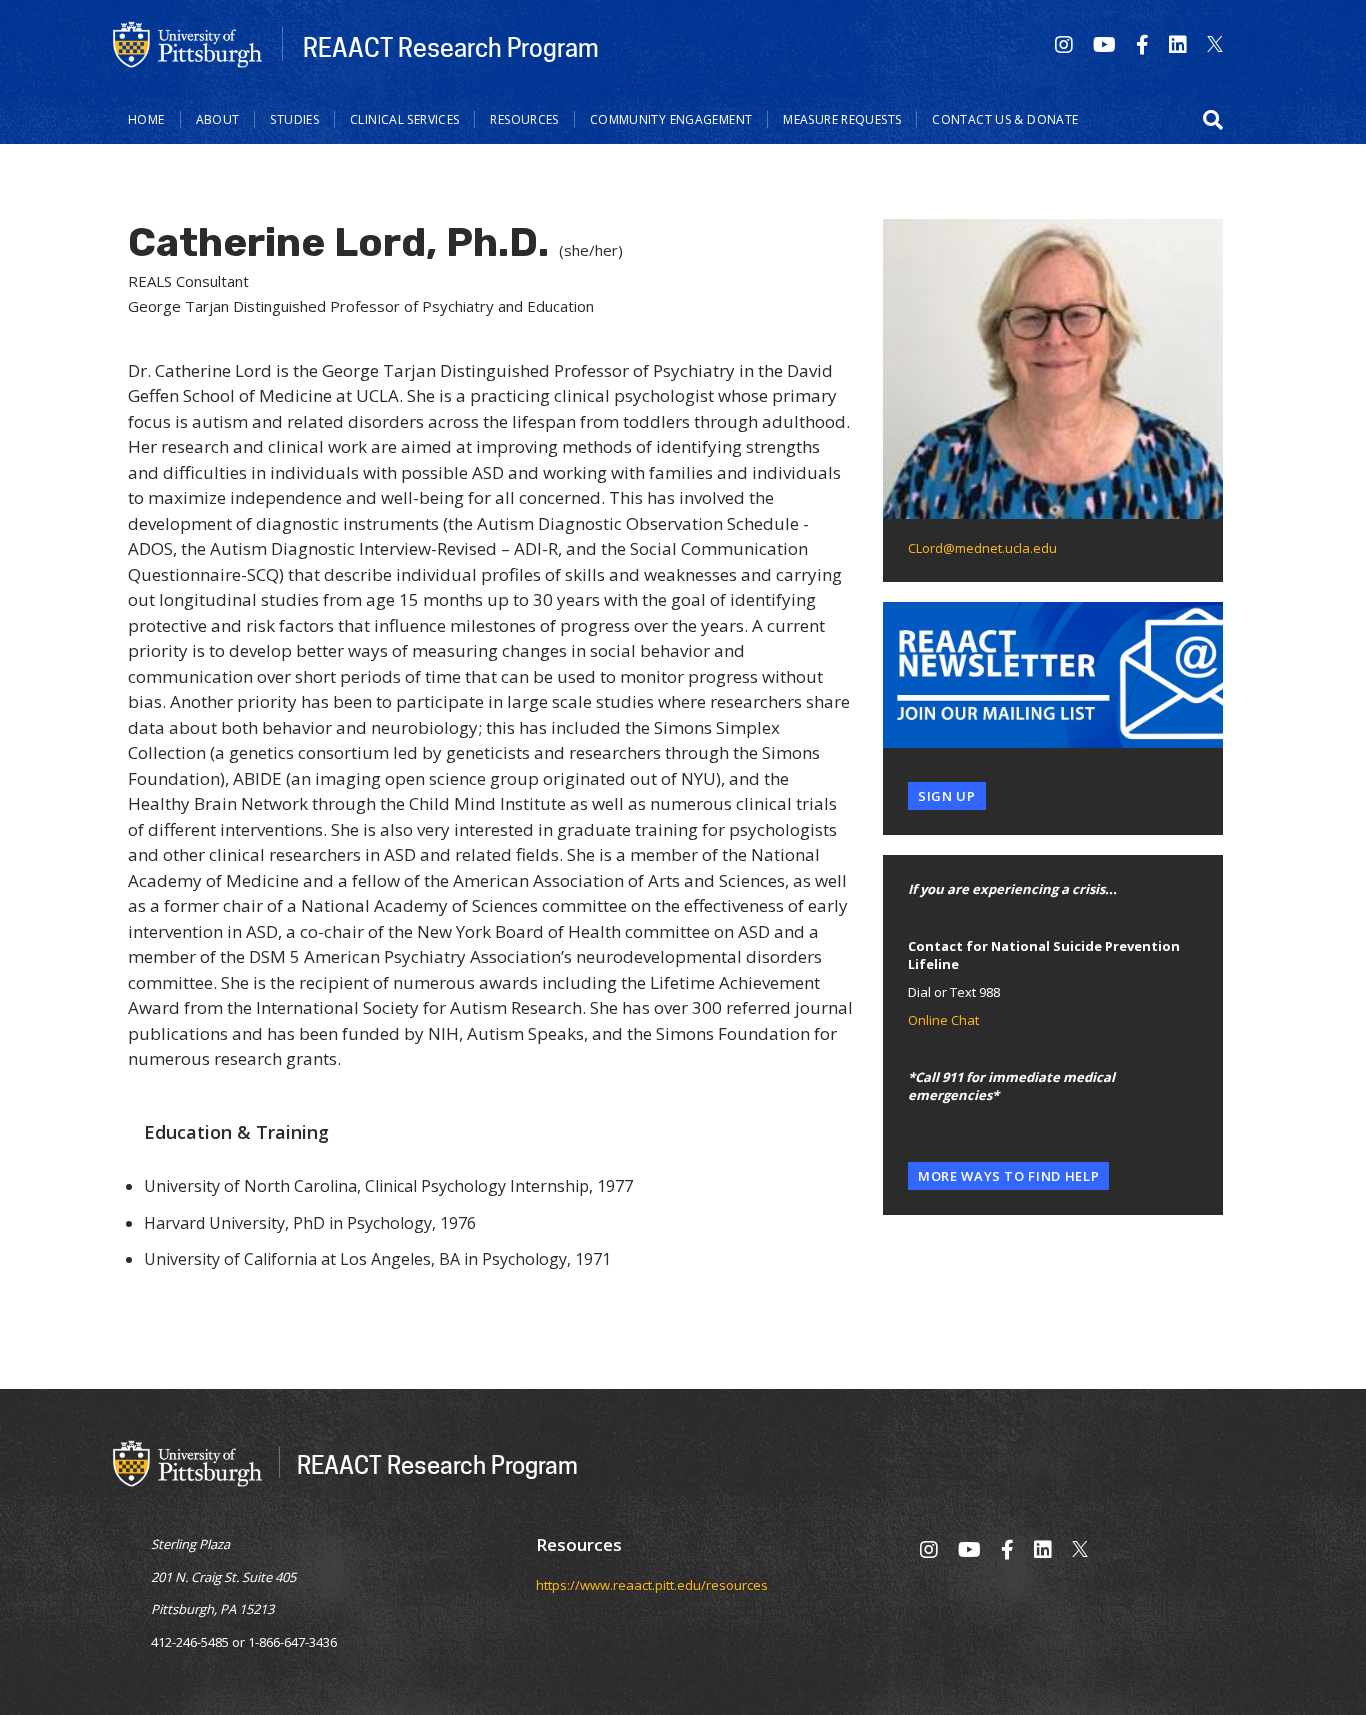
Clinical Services (404, 119)
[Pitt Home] (188, 43)
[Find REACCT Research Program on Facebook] (1142, 44)
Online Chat (943, 1020)
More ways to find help (1008, 1176)
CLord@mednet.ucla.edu (982, 548)
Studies (294, 119)
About (218, 119)
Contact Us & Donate (1005, 119)
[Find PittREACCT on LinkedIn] (1178, 44)
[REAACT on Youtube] (1104, 44)
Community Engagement (671, 119)
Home (146, 119)
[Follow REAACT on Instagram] (1064, 44)
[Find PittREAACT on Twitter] (1215, 44)
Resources (524, 119)
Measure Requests (842, 119)
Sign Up (947, 796)
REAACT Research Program (451, 47)
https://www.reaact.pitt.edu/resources (652, 1585)
